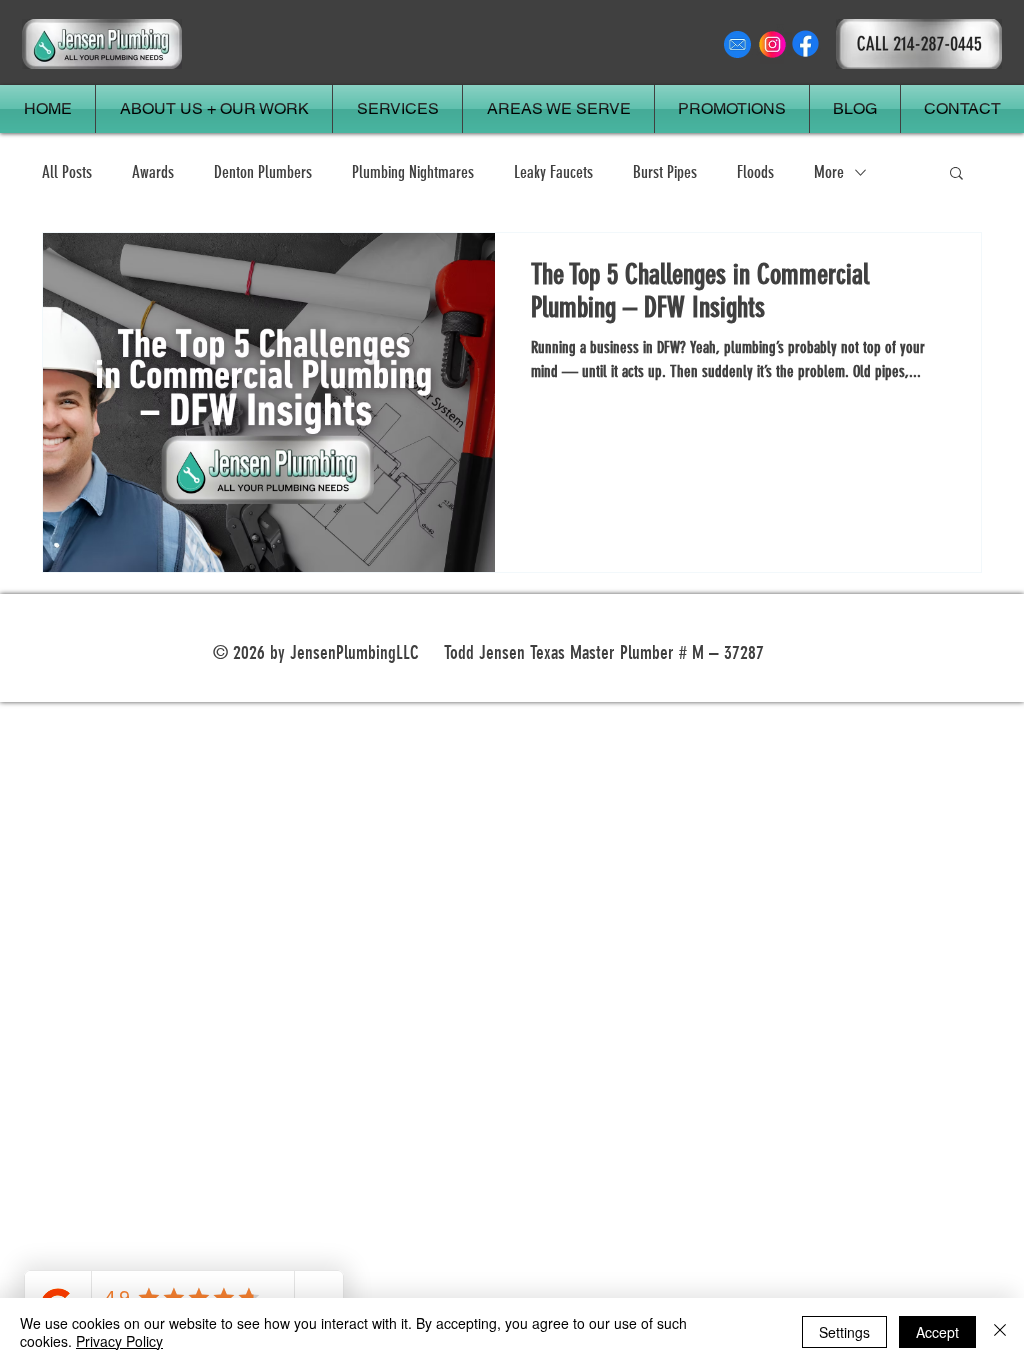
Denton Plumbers (263, 172)
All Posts (67, 172)
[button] (956, 174)
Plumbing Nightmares (413, 172)
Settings (844, 1332)
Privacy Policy (119, 1341)
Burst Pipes (665, 172)
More (829, 172)
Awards (153, 172)
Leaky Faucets (553, 172)
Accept (937, 1332)
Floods (755, 172)
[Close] (1000, 1332)
